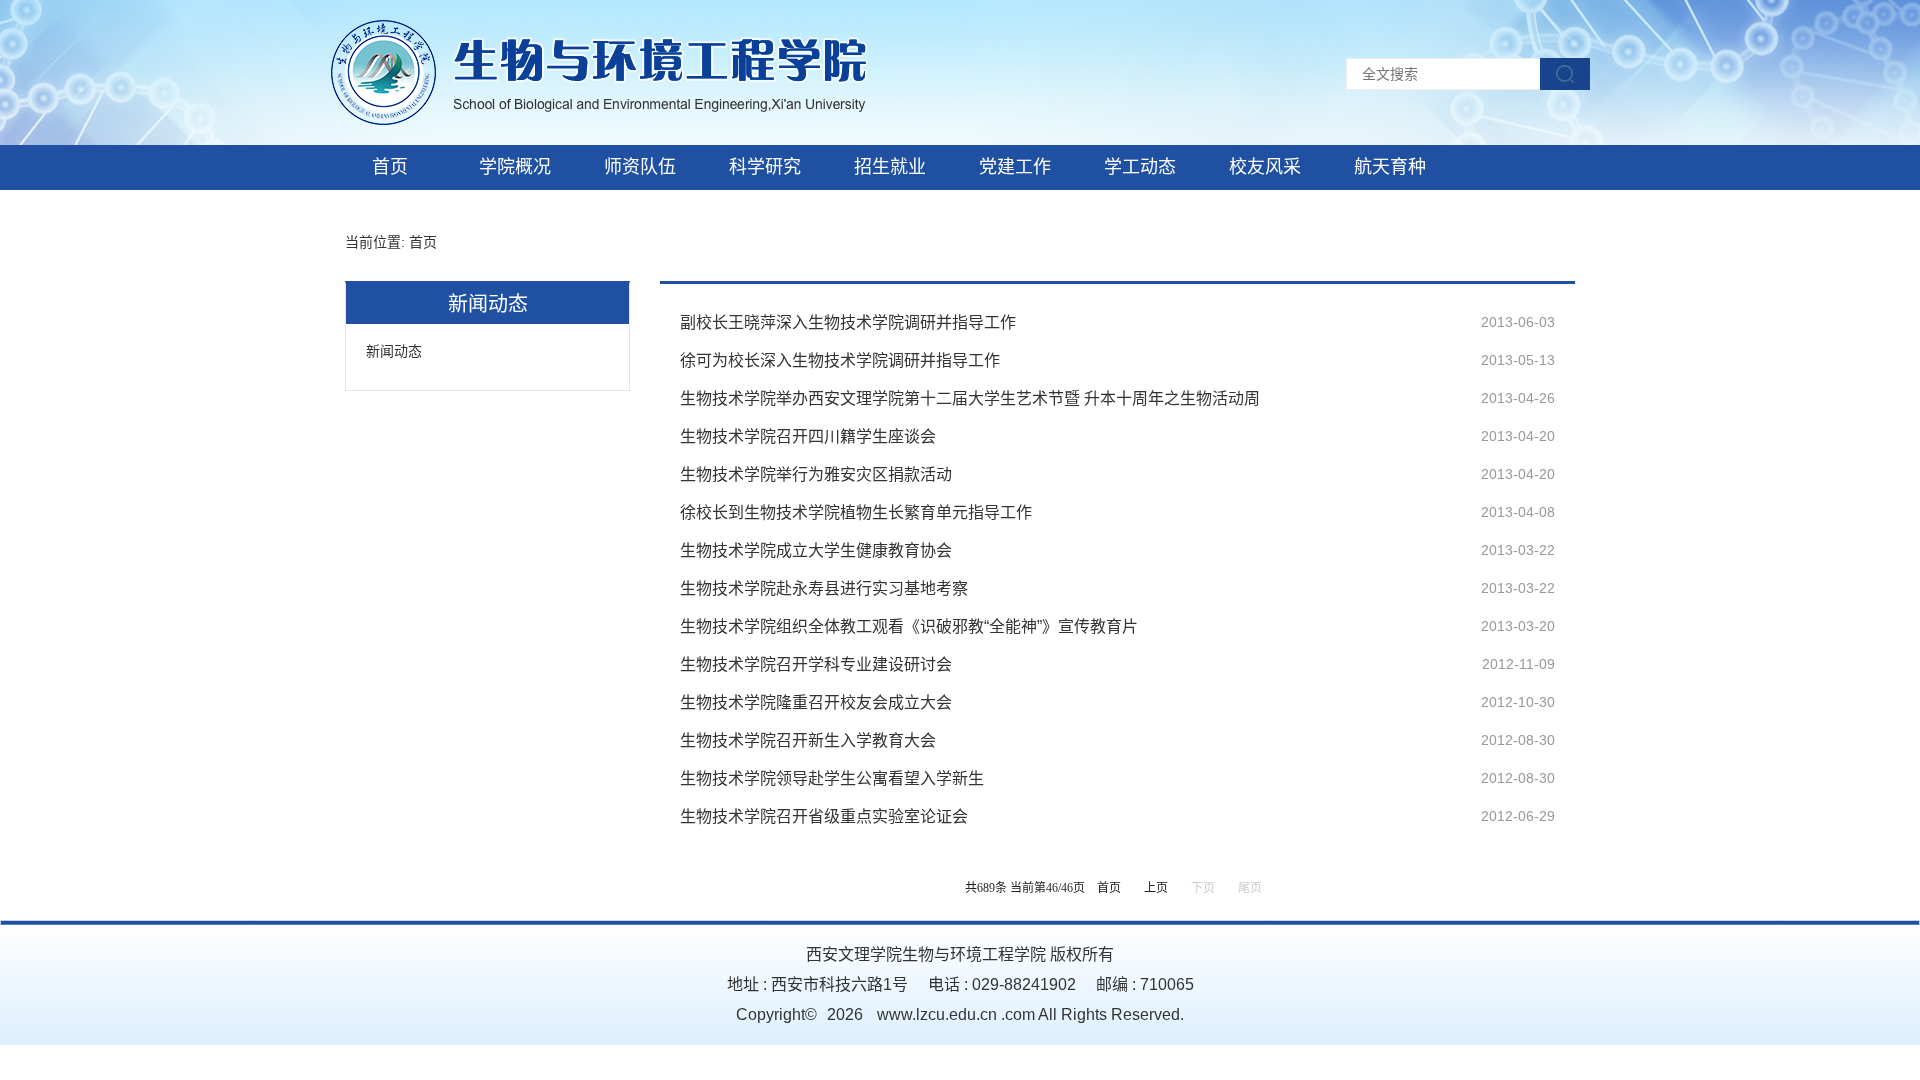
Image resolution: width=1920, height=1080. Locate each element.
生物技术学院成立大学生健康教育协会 (816, 550)
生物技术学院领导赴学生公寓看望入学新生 (832, 778)
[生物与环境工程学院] (599, 71)
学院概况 (515, 167)
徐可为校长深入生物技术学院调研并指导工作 (840, 360)
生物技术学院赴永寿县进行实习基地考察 (824, 588)
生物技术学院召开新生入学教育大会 (808, 740)
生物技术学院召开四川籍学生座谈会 (808, 436)
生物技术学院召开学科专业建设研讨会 (816, 664)
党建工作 (1015, 167)
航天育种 (1390, 167)
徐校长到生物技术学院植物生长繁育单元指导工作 (856, 512)
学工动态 (1140, 167)
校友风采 (1265, 167)
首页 (390, 167)
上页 (1156, 888)
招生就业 (890, 167)
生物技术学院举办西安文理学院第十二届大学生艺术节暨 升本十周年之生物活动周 (970, 398)
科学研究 (765, 167)
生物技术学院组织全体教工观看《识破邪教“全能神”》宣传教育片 (909, 626)
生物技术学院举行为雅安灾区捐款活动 (816, 474)
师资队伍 (640, 167)
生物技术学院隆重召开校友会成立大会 (816, 702)
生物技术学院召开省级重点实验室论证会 (824, 816)
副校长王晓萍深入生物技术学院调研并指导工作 (848, 322)
